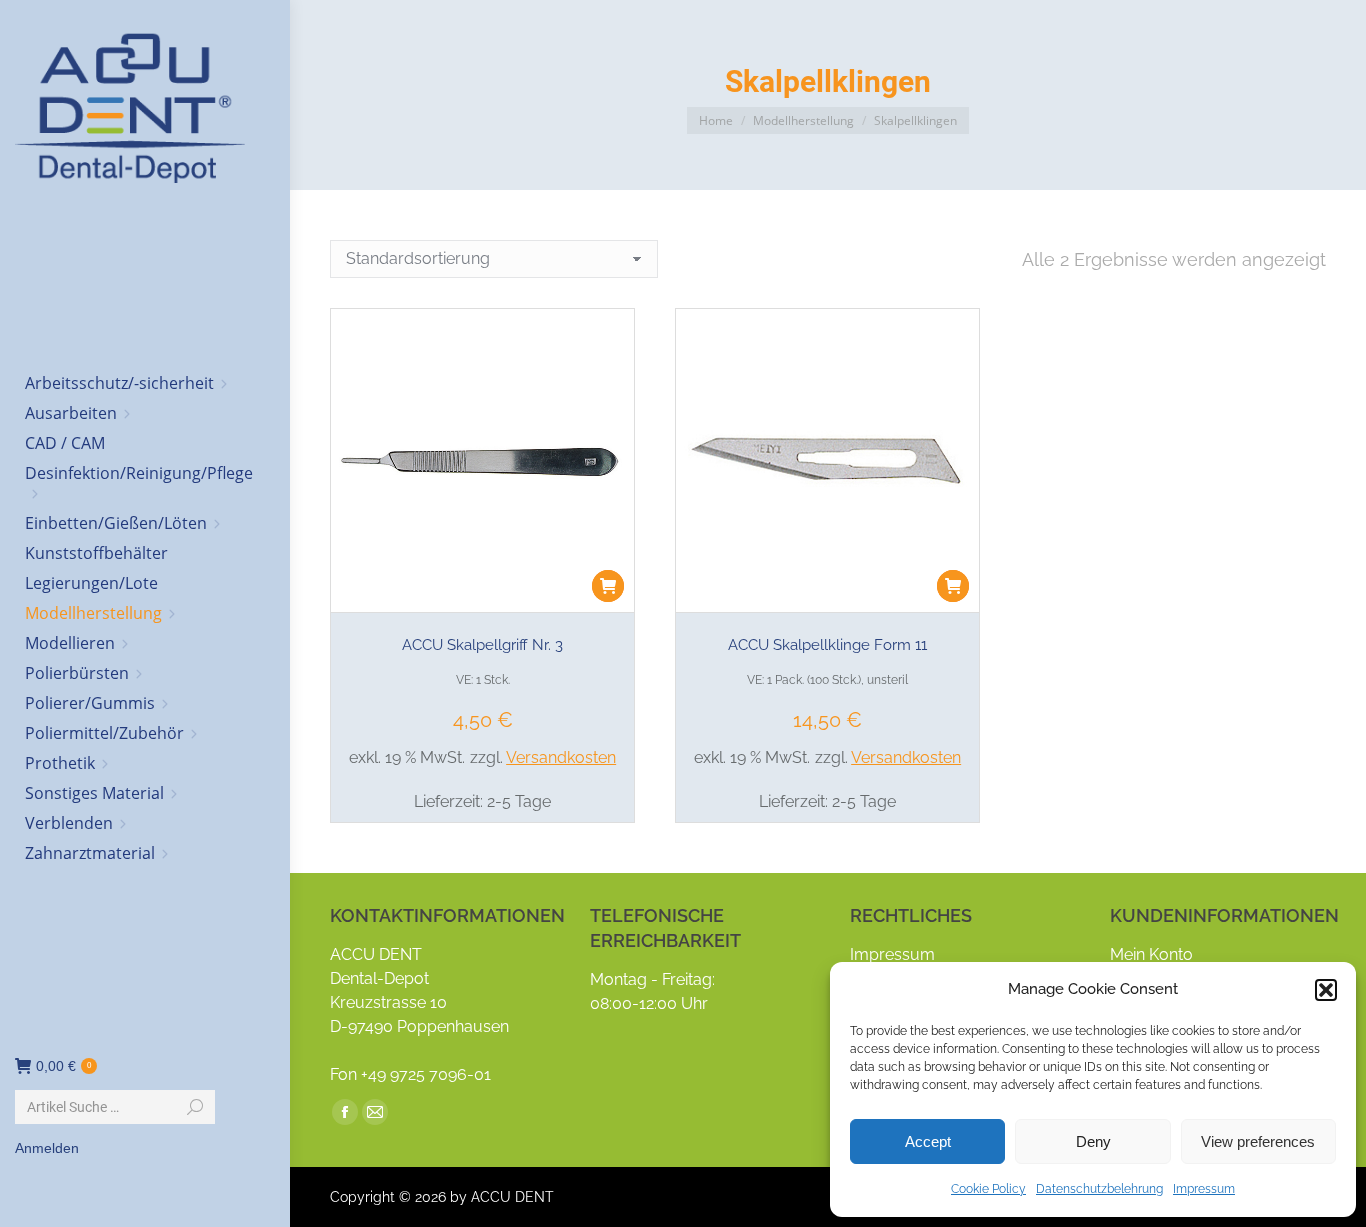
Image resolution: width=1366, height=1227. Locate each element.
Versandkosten (561, 757)
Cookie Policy (988, 1189)
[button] (1326, 990)
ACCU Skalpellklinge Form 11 (827, 645)
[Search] (195, 1107)
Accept (928, 1141)
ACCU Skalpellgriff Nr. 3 (482, 645)
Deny (1093, 1141)
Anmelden (47, 1148)
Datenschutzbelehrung (1099, 1189)
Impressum (1204, 1189)
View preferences (1258, 1141)
